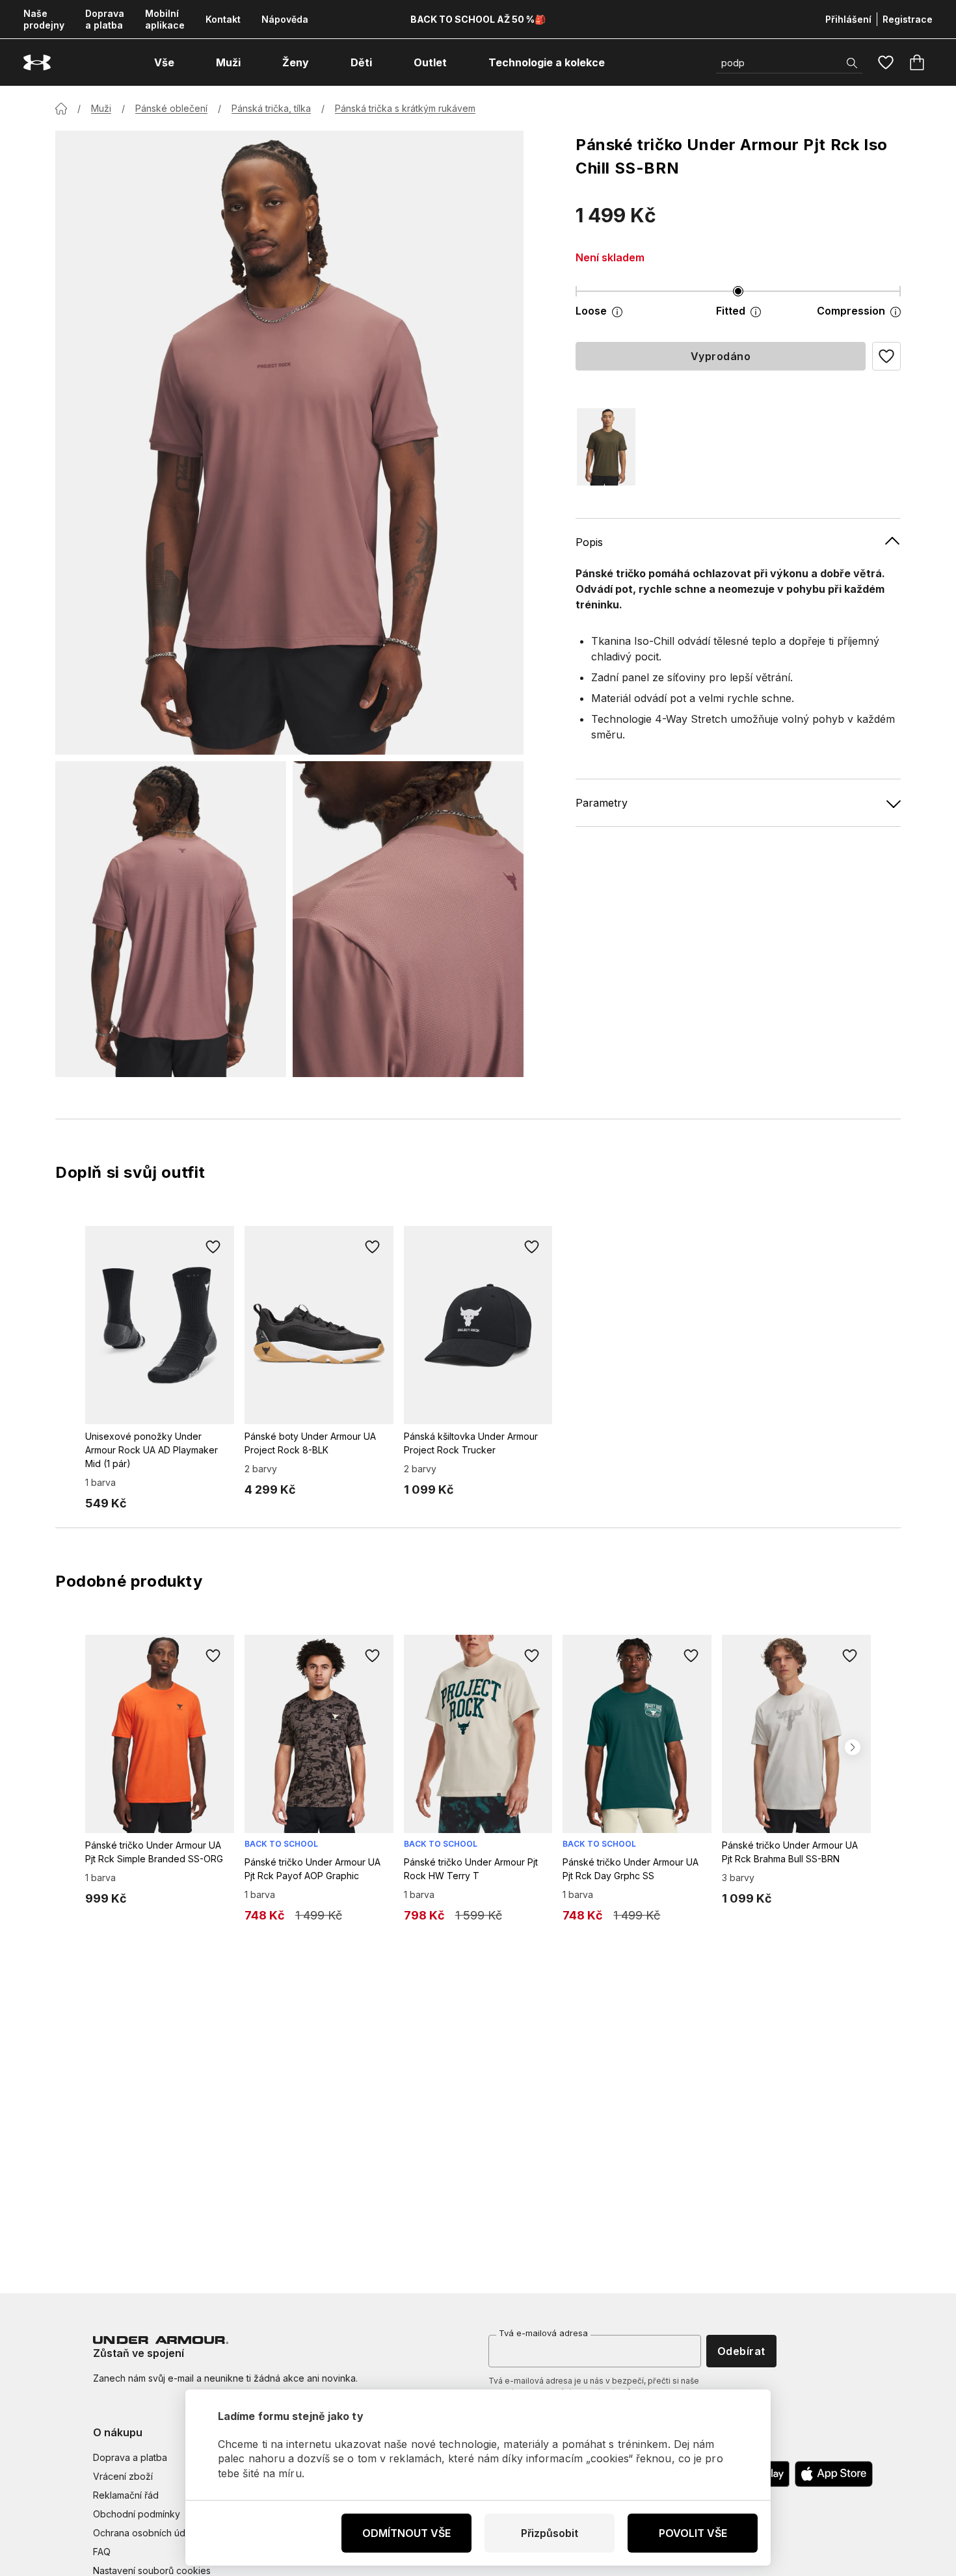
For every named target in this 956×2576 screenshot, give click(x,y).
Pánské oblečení (171, 108)
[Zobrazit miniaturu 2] (408, 919)
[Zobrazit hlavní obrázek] (289, 443)
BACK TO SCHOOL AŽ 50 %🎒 (478, 19)
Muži (101, 108)
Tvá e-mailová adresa (543, 2333)
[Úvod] (61, 109)
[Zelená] (606, 447)
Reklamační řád (126, 2495)
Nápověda (285, 19)
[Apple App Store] (834, 2474)
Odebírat (741, 2351)
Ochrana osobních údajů (145, 2533)
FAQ (102, 2552)
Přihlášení (848, 19)
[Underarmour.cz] (37, 63)
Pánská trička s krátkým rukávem (405, 108)
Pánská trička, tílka (271, 108)
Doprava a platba (105, 19)
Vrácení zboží (123, 2476)
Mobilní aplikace (165, 19)
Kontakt (223, 19)
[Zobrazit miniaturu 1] (171, 919)
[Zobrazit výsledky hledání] (852, 63)
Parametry (602, 803)
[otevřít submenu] (186, 62)
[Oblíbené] (886, 62)
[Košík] (917, 62)
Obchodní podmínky (137, 2514)
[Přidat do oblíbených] (213, 1247)
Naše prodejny (44, 19)
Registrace (908, 19)
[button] (886, 356)
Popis (589, 542)
